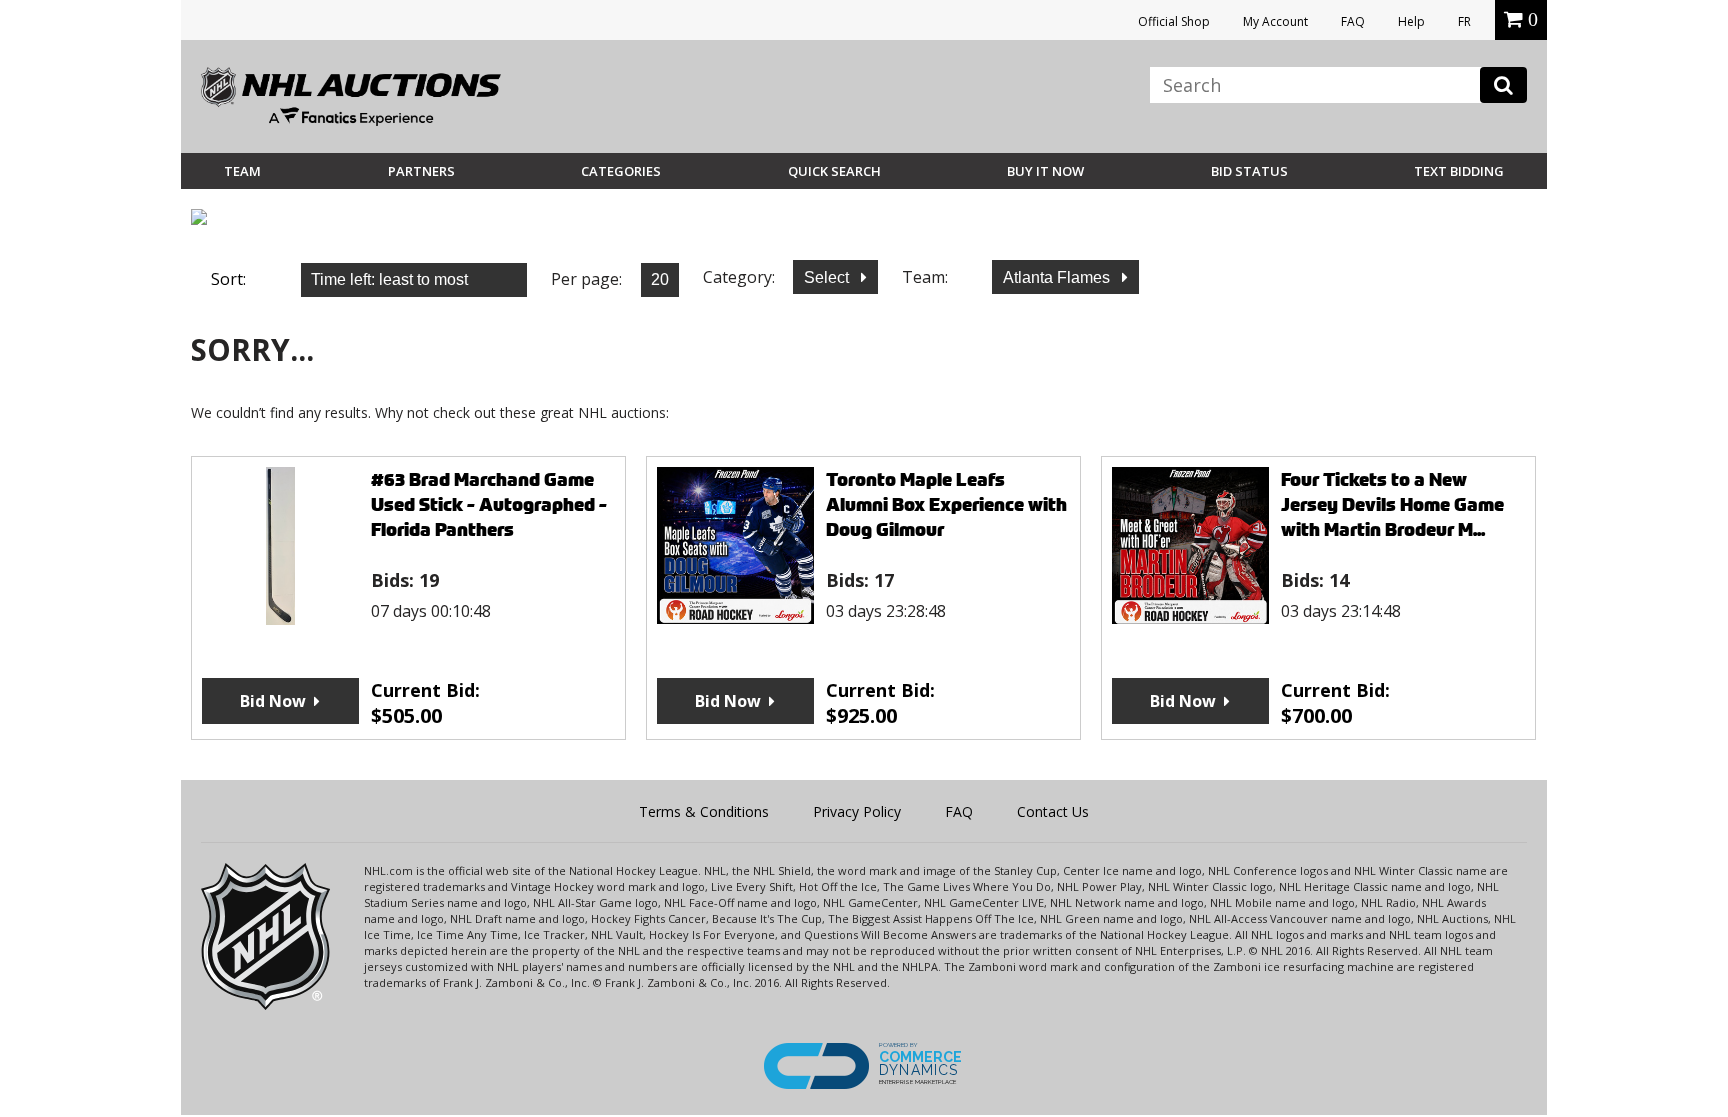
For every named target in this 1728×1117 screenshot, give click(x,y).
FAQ (1353, 21)
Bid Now (273, 701)
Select (828, 277)
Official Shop (1174, 21)
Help (1411, 21)
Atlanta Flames (1058, 277)
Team (242, 171)
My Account (1275, 21)
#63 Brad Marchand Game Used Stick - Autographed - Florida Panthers (489, 504)
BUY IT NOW (1045, 171)
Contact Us (1053, 811)
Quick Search (834, 171)
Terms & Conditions (704, 811)
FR (1464, 21)
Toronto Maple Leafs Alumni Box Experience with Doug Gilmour (946, 504)
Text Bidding (1459, 171)
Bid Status (1249, 171)
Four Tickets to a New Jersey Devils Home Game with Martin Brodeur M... (1392, 504)
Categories (621, 171)
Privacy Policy (857, 811)
